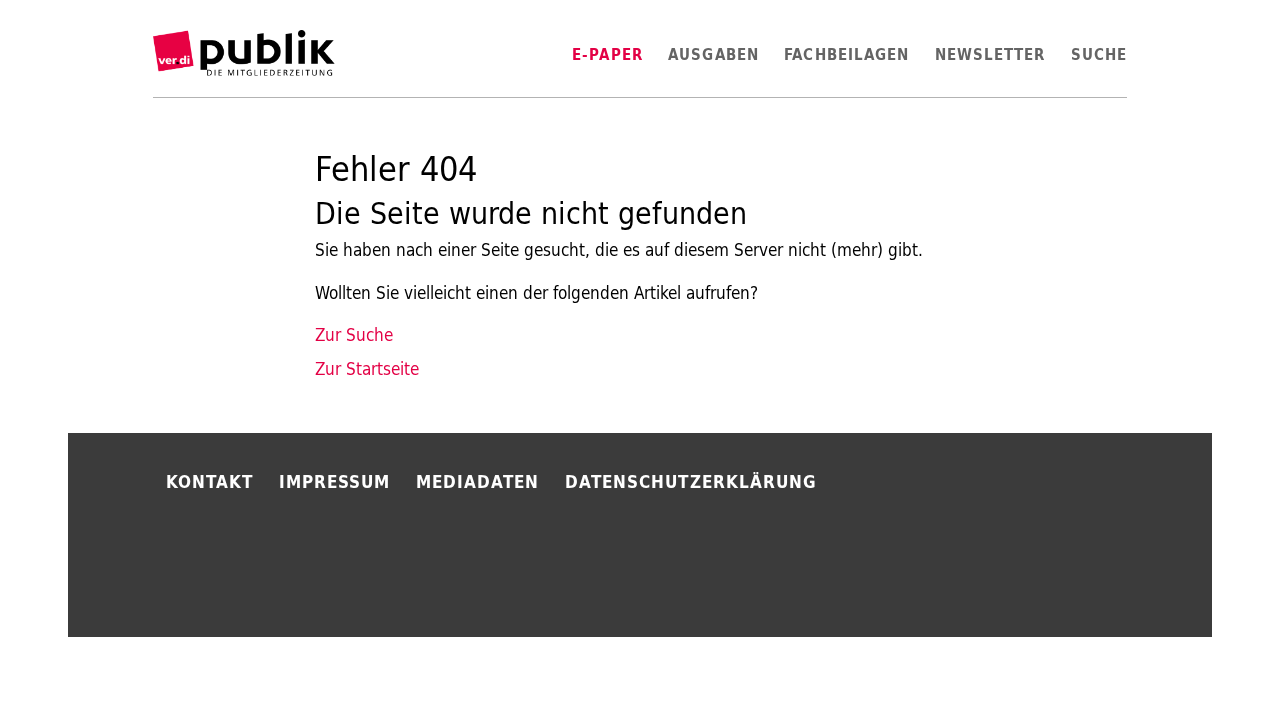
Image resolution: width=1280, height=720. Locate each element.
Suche (1099, 54)
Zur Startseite (367, 369)
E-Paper (607, 54)
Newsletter (990, 54)
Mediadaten (478, 481)
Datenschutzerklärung (691, 481)
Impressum (335, 481)
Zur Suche (354, 335)
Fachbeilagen (846, 54)
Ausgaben (713, 54)
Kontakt (210, 481)
